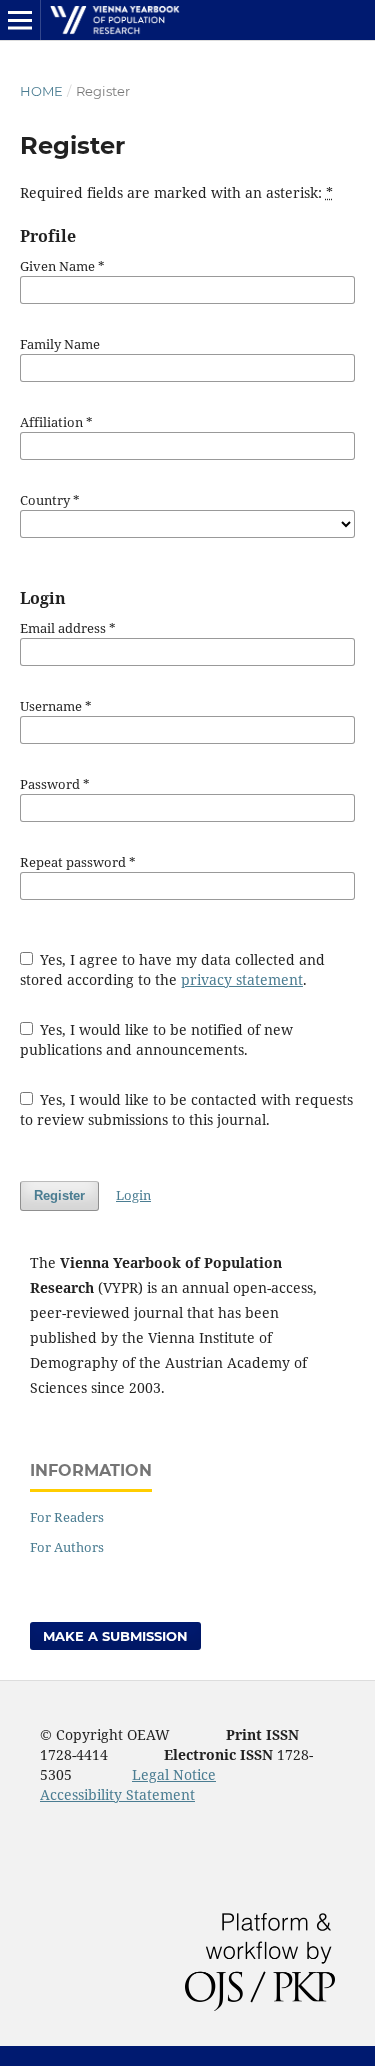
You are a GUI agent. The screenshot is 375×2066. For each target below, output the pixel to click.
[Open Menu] (20, 20)
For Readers (67, 1517)
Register (59, 1195)
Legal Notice (174, 1774)
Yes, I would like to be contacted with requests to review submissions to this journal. (187, 1109)
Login (133, 1195)
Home (41, 91)
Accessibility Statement (117, 1794)
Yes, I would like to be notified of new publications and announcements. (157, 1039)
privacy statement (242, 979)
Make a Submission (115, 1636)
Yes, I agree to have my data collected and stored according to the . (173, 969)
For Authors (67, 1547)
